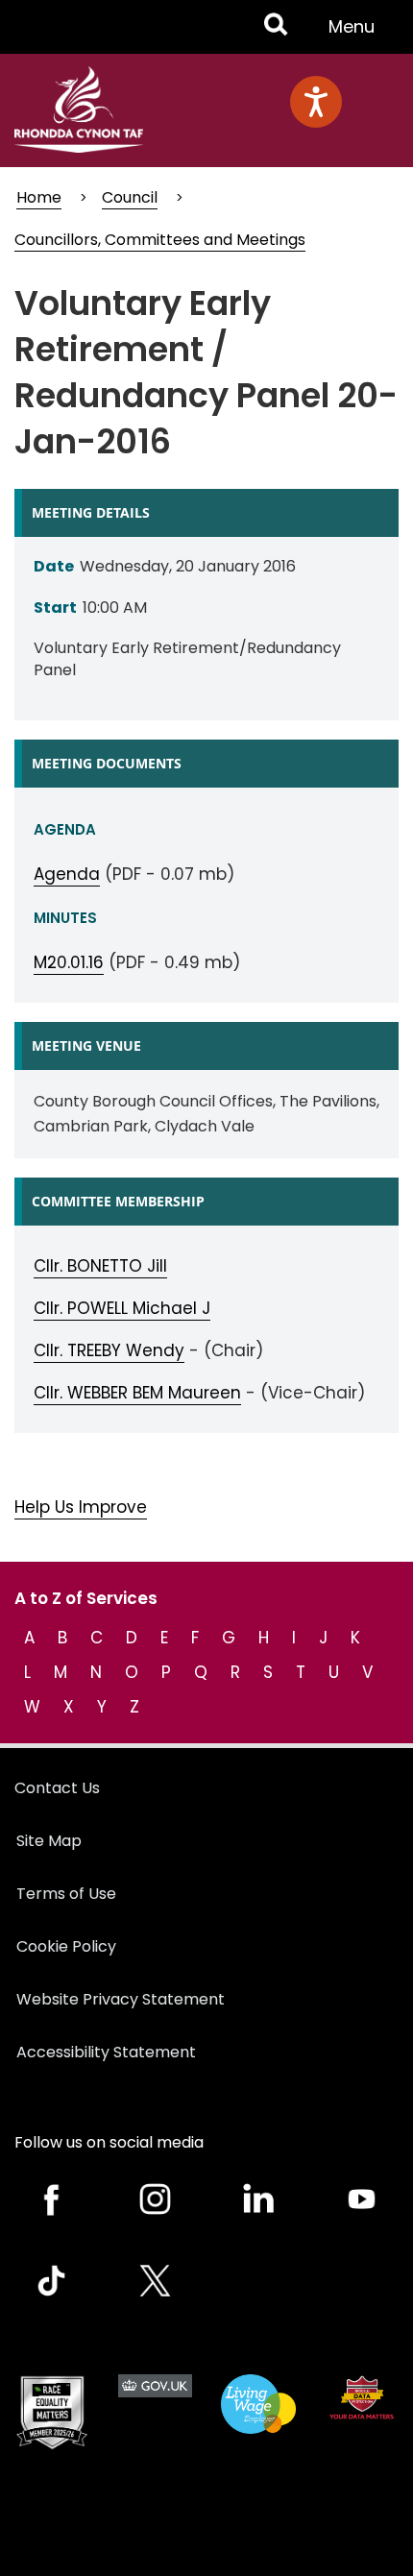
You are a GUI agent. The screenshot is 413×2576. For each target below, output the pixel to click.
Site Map (49, 1841)
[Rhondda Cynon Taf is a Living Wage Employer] (258, 2404)
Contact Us (57, 1788)
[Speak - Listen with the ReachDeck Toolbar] (316, 102)
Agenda (67, 874)
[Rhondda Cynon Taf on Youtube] (362, 2199)
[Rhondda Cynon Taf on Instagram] (156, 2199)
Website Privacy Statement (121, 1999)
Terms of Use (66, 1894)
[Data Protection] (362, 2397)
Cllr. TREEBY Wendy (109, 1350)
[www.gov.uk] (52, 2413)
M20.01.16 (69, 962)
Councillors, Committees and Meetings (160, 240)
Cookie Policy (66, 1946)
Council (130, 197)
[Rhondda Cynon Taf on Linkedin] (258, 2199)
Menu (357, 34)
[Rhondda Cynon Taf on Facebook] (52, 2199)
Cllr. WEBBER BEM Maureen (137, 1393)
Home (39, 197)
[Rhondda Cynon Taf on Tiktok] (52, 2281)
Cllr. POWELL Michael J (122, 1308)
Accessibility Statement (106, 2052)
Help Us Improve (81, 1507)
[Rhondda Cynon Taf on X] (156, 2281)
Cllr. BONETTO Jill (100, 1266)
